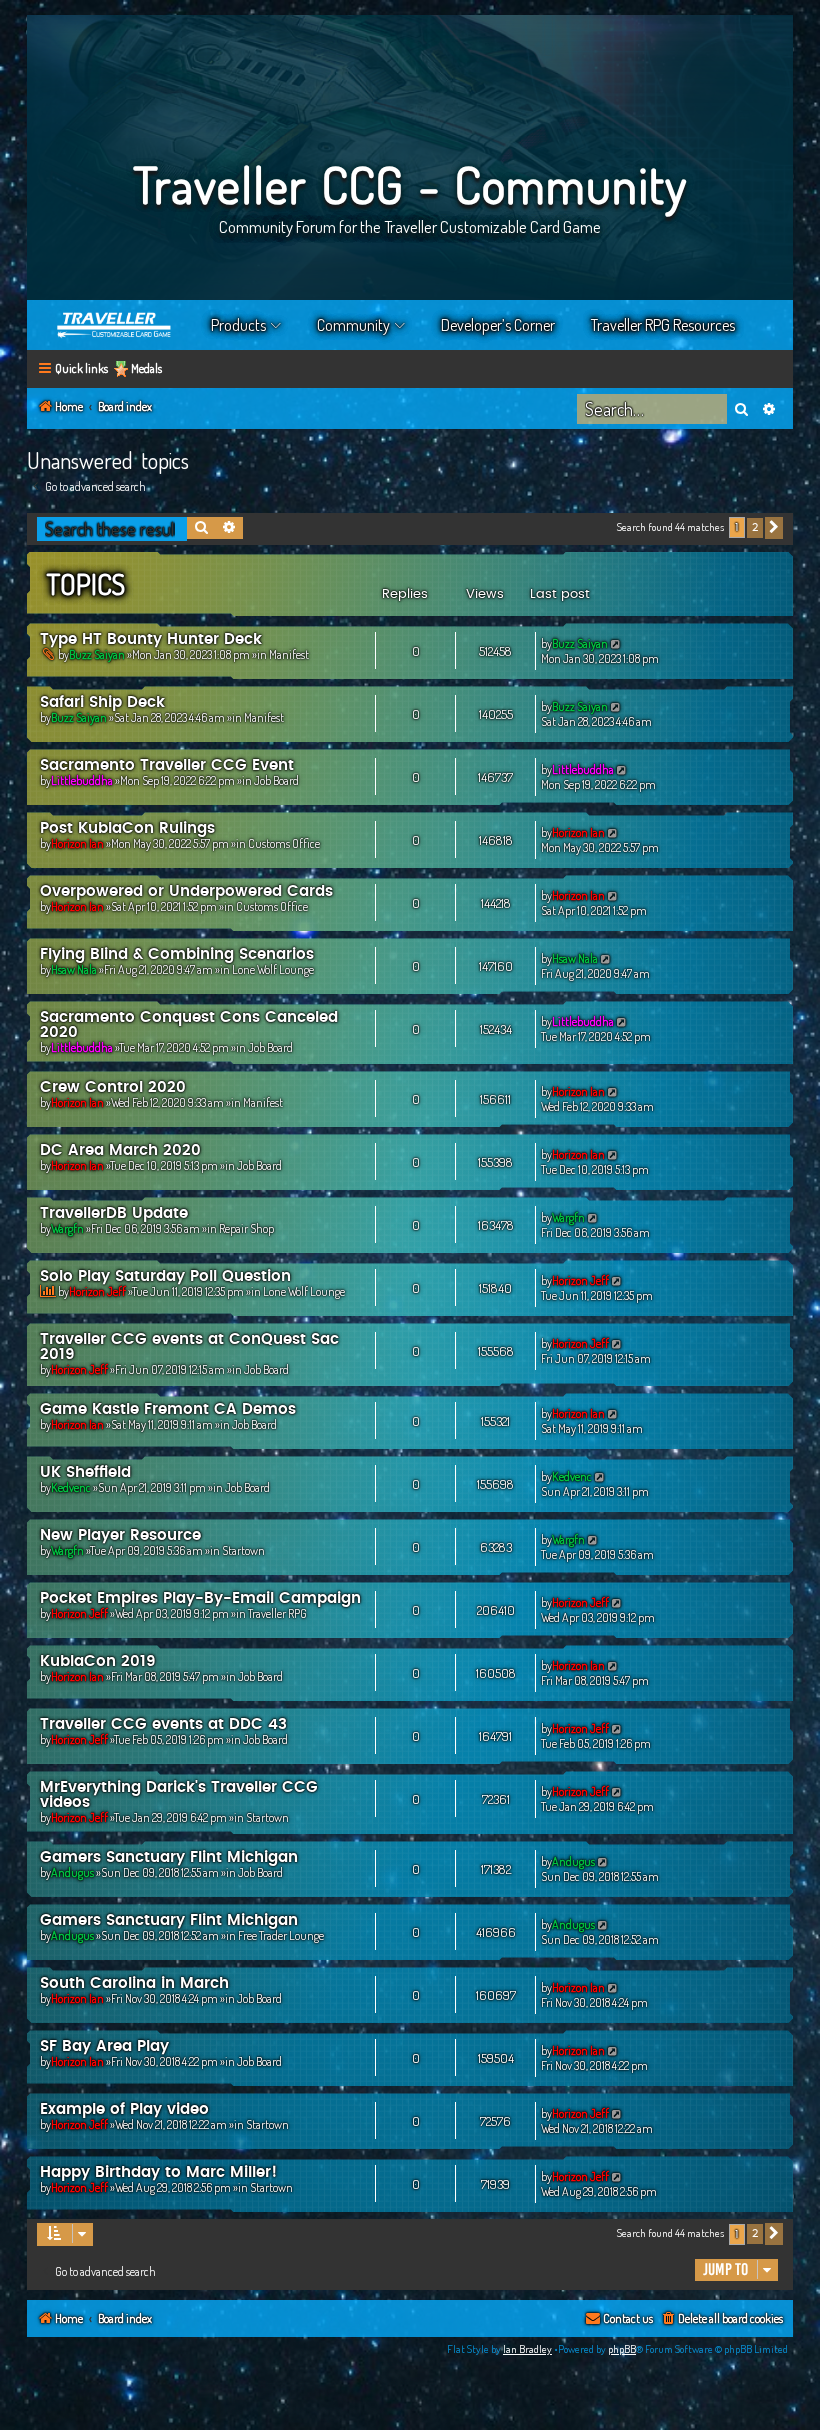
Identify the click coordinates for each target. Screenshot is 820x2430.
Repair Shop (246, 1228)
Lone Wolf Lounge (273, 969)
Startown (243, 1550)
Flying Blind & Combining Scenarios (177, 954)
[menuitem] (721, 2319)
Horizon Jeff (97, 1291)
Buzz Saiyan (97, 654)
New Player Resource (120, 1535)
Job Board (276, 780)
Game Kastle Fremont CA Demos (168, 1409)
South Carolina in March (134, 1983)
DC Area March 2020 (120, 1150)
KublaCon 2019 (98, 1661)
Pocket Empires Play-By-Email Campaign (200, 1598)
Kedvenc (71, 1487)
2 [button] (755, 527)
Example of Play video (124, 2109)
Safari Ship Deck (102, 702)
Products (238, 325)
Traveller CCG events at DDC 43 (163, 1724)
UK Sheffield (85, 1472)
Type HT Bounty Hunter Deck (151, 639)
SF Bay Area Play (104, 2046)
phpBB (622, 2349)
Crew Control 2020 (113, 1087)
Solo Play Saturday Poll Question (165, 1276)
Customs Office (284, 843)
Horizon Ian (77, 843)
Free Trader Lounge (281, 1935)
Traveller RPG (277, 1613)
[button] (774, 528)
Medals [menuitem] (146, 368)
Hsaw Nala (74, 969)
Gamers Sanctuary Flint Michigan (169, 1857)
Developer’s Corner (498, 325)
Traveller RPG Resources (663, 325)
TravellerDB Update (114, 1213)
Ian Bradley (527, 2349)
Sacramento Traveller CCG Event (167, 765)
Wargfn (67, 1228)
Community (353, 325)
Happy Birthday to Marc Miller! (158, 2172)
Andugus (72, 1872)
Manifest (289, 654)
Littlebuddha (82, 780)
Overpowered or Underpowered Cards (186, 891)
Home (115, 325)
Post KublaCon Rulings (127, 828)
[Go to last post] (616, 643)
